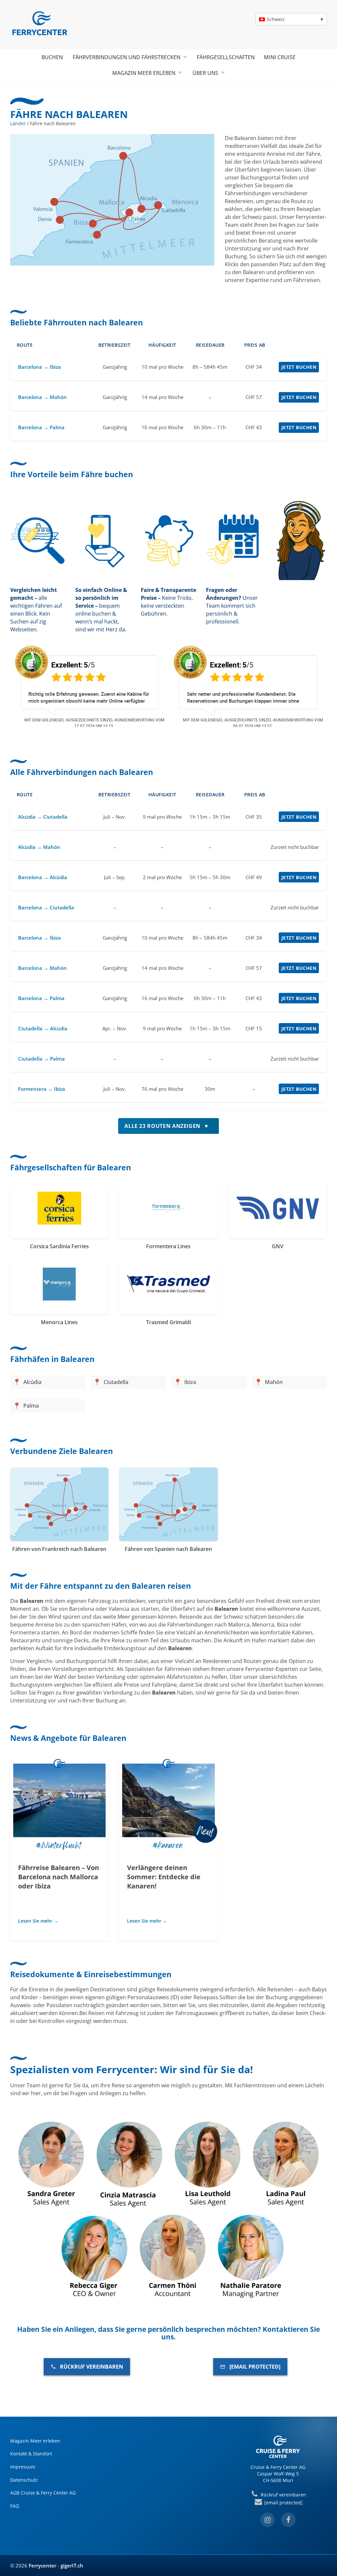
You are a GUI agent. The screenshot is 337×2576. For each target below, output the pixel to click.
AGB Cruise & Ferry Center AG (43, 2493)
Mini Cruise (280, 57)
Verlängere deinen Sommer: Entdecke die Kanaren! (164, 1877)
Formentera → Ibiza (42, 1089)
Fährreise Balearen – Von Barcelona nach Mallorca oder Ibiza (59, 1877)
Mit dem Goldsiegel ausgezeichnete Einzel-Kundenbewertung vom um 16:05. (253, 723)
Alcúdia (32, 1382)
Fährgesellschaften (226, 57)
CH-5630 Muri (278, 2480)
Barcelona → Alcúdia (43, 877)
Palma (31, 1406)
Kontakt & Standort (31, 2454)
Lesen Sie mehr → (38, 1921)
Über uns (205, 73)
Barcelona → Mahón (42, 397)
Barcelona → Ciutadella (46, 907)
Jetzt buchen (299, 367)
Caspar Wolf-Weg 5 (278, 2474)
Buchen (52, 57)
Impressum (23, 2467)
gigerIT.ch (72, 2565)
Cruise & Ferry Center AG (278, 2467)
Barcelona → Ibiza (39, 367)
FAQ (15, 2506)
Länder (18, 123)
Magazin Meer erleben (144, 73)
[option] (90, 686)
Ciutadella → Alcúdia (43, 1028)
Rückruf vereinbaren (91, 2367)
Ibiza (190, 1382)
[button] (291, 19)
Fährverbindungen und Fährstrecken (127, 57)
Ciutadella (116, 1382)
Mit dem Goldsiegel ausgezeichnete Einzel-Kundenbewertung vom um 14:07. (94, 723)
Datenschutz (24, 2480)
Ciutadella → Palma (41, 1059)
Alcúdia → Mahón (39, 847)
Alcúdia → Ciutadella (43, 817)
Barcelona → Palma (41, 427)
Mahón (274, 1382)
